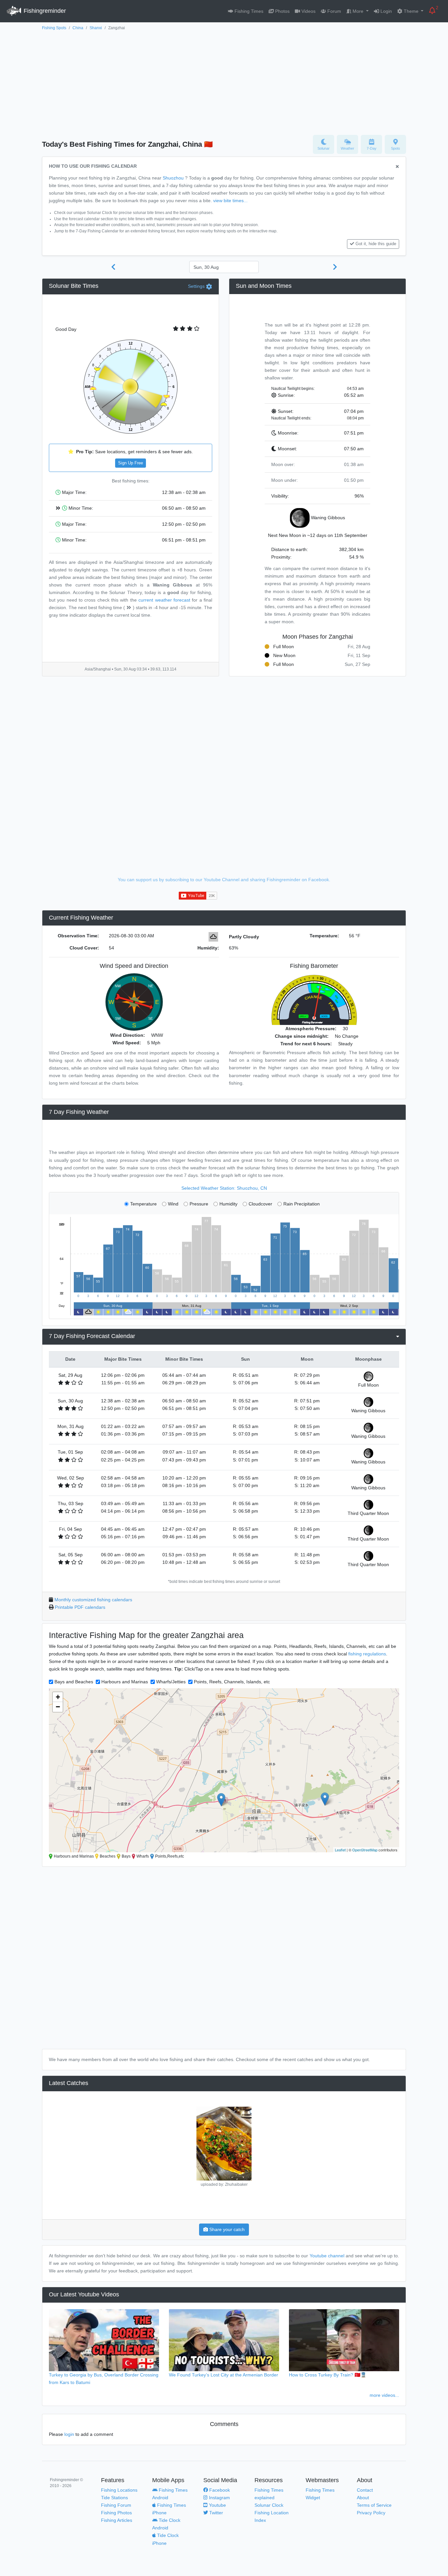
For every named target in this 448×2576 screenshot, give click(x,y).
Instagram (219, 2498)
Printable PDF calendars (80, 1607)
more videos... (384, 2395)
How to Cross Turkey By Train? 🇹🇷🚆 (328, 2375)
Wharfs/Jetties (171, 1682)
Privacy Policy (371, 2513)
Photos (282, 11)
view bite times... (230, 201)
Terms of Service (374, 2505)
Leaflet (340, 1850)
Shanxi (96, 28)
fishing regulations (367, 1654)
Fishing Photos (116, 2513)
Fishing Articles (117, 2520)
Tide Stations (114, 2498)
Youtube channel (327, 2256)
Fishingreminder (44, 11)
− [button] (58, 1707)
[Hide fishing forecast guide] (397, 167)
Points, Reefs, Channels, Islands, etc (232, 1682)
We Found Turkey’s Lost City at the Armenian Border (224, 2375)
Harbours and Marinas (125, 1682)
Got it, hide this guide (376, 244)
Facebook (219, 2490)
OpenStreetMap (365, 1850)
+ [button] (58, 1697)
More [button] (358, 11)
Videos (308, 11)
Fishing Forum (116, 2505)
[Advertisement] (224, 81)
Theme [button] (411, 11)
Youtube (217, 2505)
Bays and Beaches (74, 1682)
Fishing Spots (54, 28)
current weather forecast (164, 600)
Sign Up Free (131, 463)
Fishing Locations (119, 2490)
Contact (365, 2490)
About (363, 2498)
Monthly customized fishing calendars (93, 1600)
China (78, 28)
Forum (334, 11)
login (69, 2434)
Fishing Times (248, 11)
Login (386, 11)
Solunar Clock (269, 2505)
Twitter (215, 2513)
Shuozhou (173, 178)
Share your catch (226, 2229)
